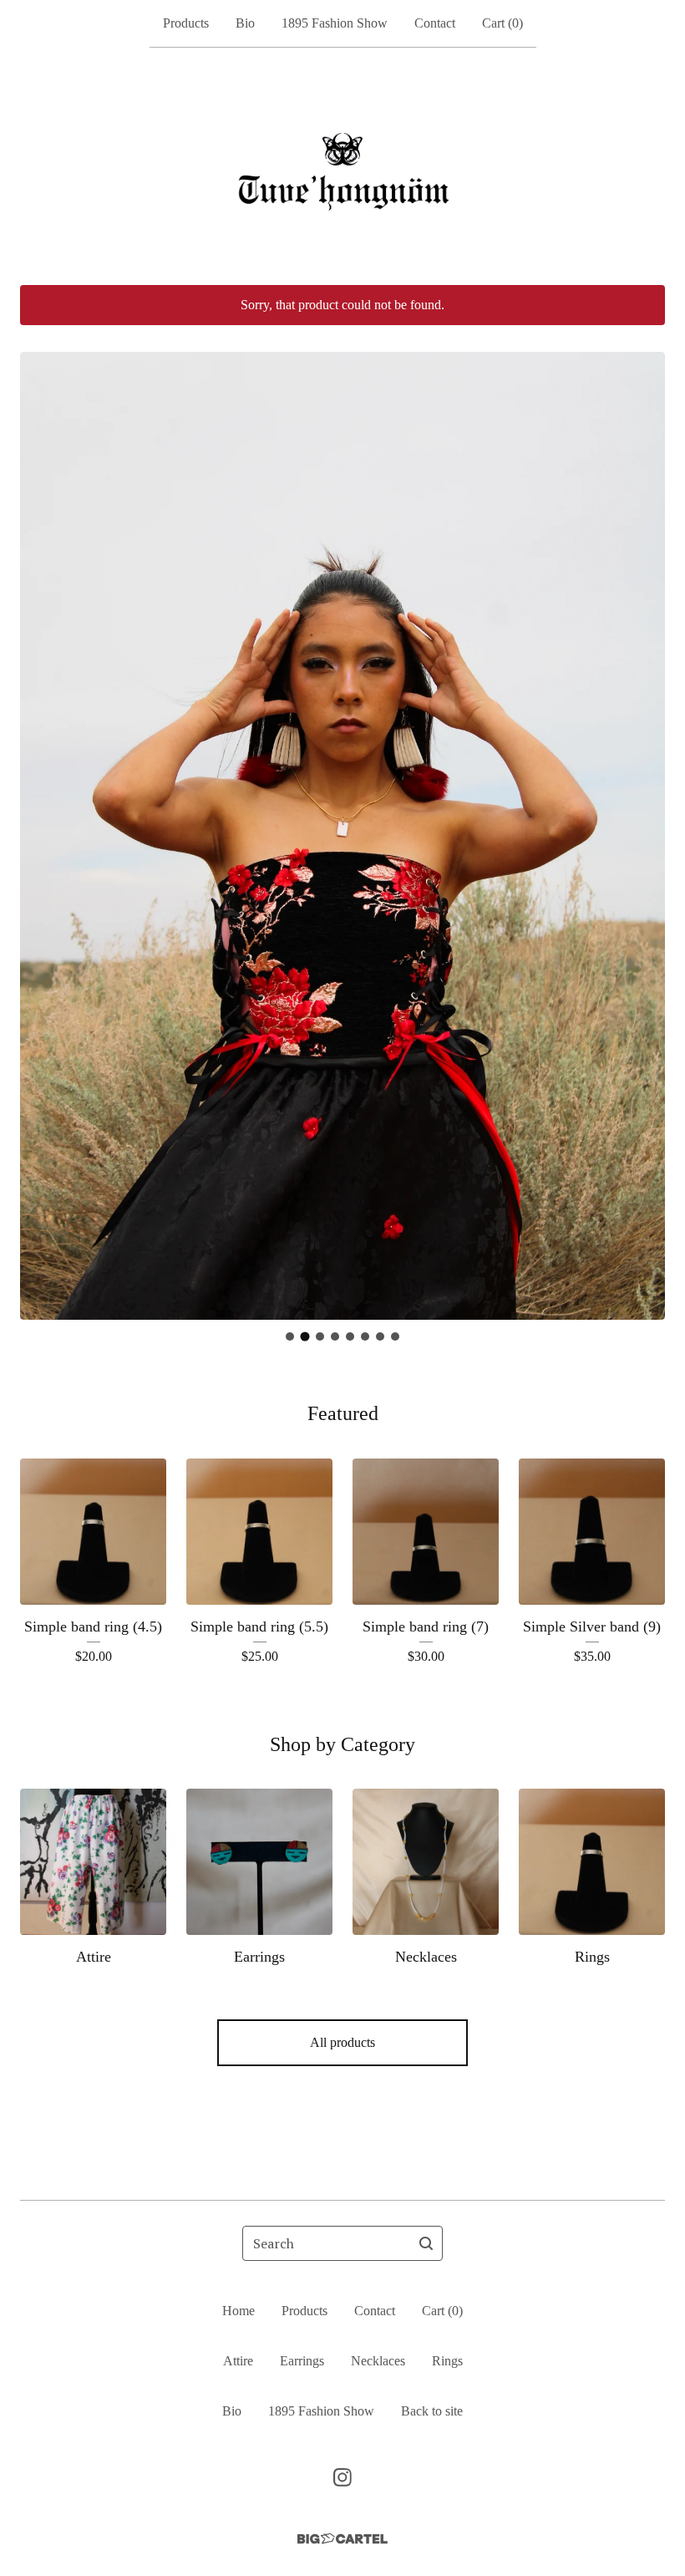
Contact (435, 23)
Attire (238, 2361)
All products (342, 2042)
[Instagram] (342, 2477)
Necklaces (378, 2361)
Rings (447, 2361)
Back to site (432, 2411)
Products (186, 23)
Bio (245, 23)
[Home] (342, 166)
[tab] (290, 1336)
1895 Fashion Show (335, 23)
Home (238, 2311)
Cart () (502, 23)
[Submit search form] (426, 2243)
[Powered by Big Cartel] (342, 2539)
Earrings (302, 2361)
